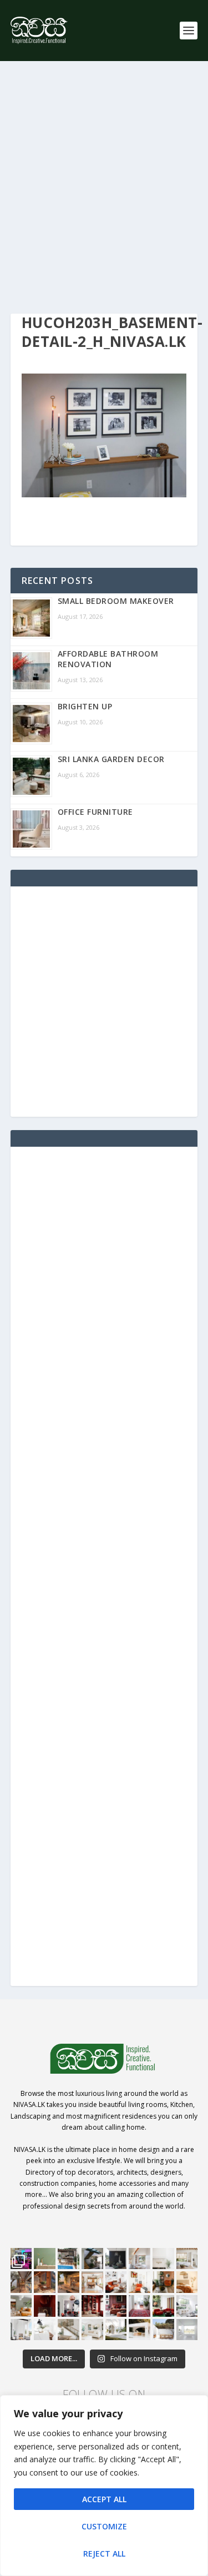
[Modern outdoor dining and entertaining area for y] (163, 2330)
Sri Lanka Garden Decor (111, 759)
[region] (104, 2486)
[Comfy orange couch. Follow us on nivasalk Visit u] (21, 2306)
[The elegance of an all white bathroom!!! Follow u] (187, 2330)
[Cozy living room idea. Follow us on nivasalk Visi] (92, 2330)
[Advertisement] (104, 187)
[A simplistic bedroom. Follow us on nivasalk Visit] (187, 2282)
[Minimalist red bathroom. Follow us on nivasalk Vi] (45, 2306)
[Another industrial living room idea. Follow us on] (116, 2282)
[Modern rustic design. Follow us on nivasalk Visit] (69, 2330)
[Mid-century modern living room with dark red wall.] (116, 2306)
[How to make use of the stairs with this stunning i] (92, 2259)
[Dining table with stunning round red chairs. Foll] (69, 2306)
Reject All (104, 2554)
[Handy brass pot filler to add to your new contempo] (163, 2259)
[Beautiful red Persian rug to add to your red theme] (139, 2306)
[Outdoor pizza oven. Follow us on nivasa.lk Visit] (69, 2259)
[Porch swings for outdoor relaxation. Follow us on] (21, 2330)
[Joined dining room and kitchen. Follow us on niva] (92, 2282)
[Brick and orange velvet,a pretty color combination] (163, 2282)
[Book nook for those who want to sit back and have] (139, 2259)
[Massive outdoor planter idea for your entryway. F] (116, 2259)
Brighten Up (85, 706)
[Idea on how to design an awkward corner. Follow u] (139, 2282)
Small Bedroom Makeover (116, 601)
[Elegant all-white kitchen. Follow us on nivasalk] (45, 2330)
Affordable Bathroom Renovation (108, 659)
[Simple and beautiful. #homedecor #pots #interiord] (45, 2259)
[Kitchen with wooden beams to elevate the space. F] (187, 2259)
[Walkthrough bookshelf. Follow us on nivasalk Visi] (21, 2282)
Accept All (104, 2499)
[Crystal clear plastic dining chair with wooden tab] (45, 2282)
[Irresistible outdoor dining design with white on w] (139, 2330)
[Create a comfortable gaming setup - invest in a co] (21, 2259)
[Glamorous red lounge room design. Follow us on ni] (163, 2306)
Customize (104, 2526)
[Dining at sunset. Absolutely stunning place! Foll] (69, 2282)
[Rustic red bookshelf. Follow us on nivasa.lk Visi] (92, 2306)
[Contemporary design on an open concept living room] (187, 2306)
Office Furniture (95, 812)
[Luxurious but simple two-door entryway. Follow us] (116, 2330)
